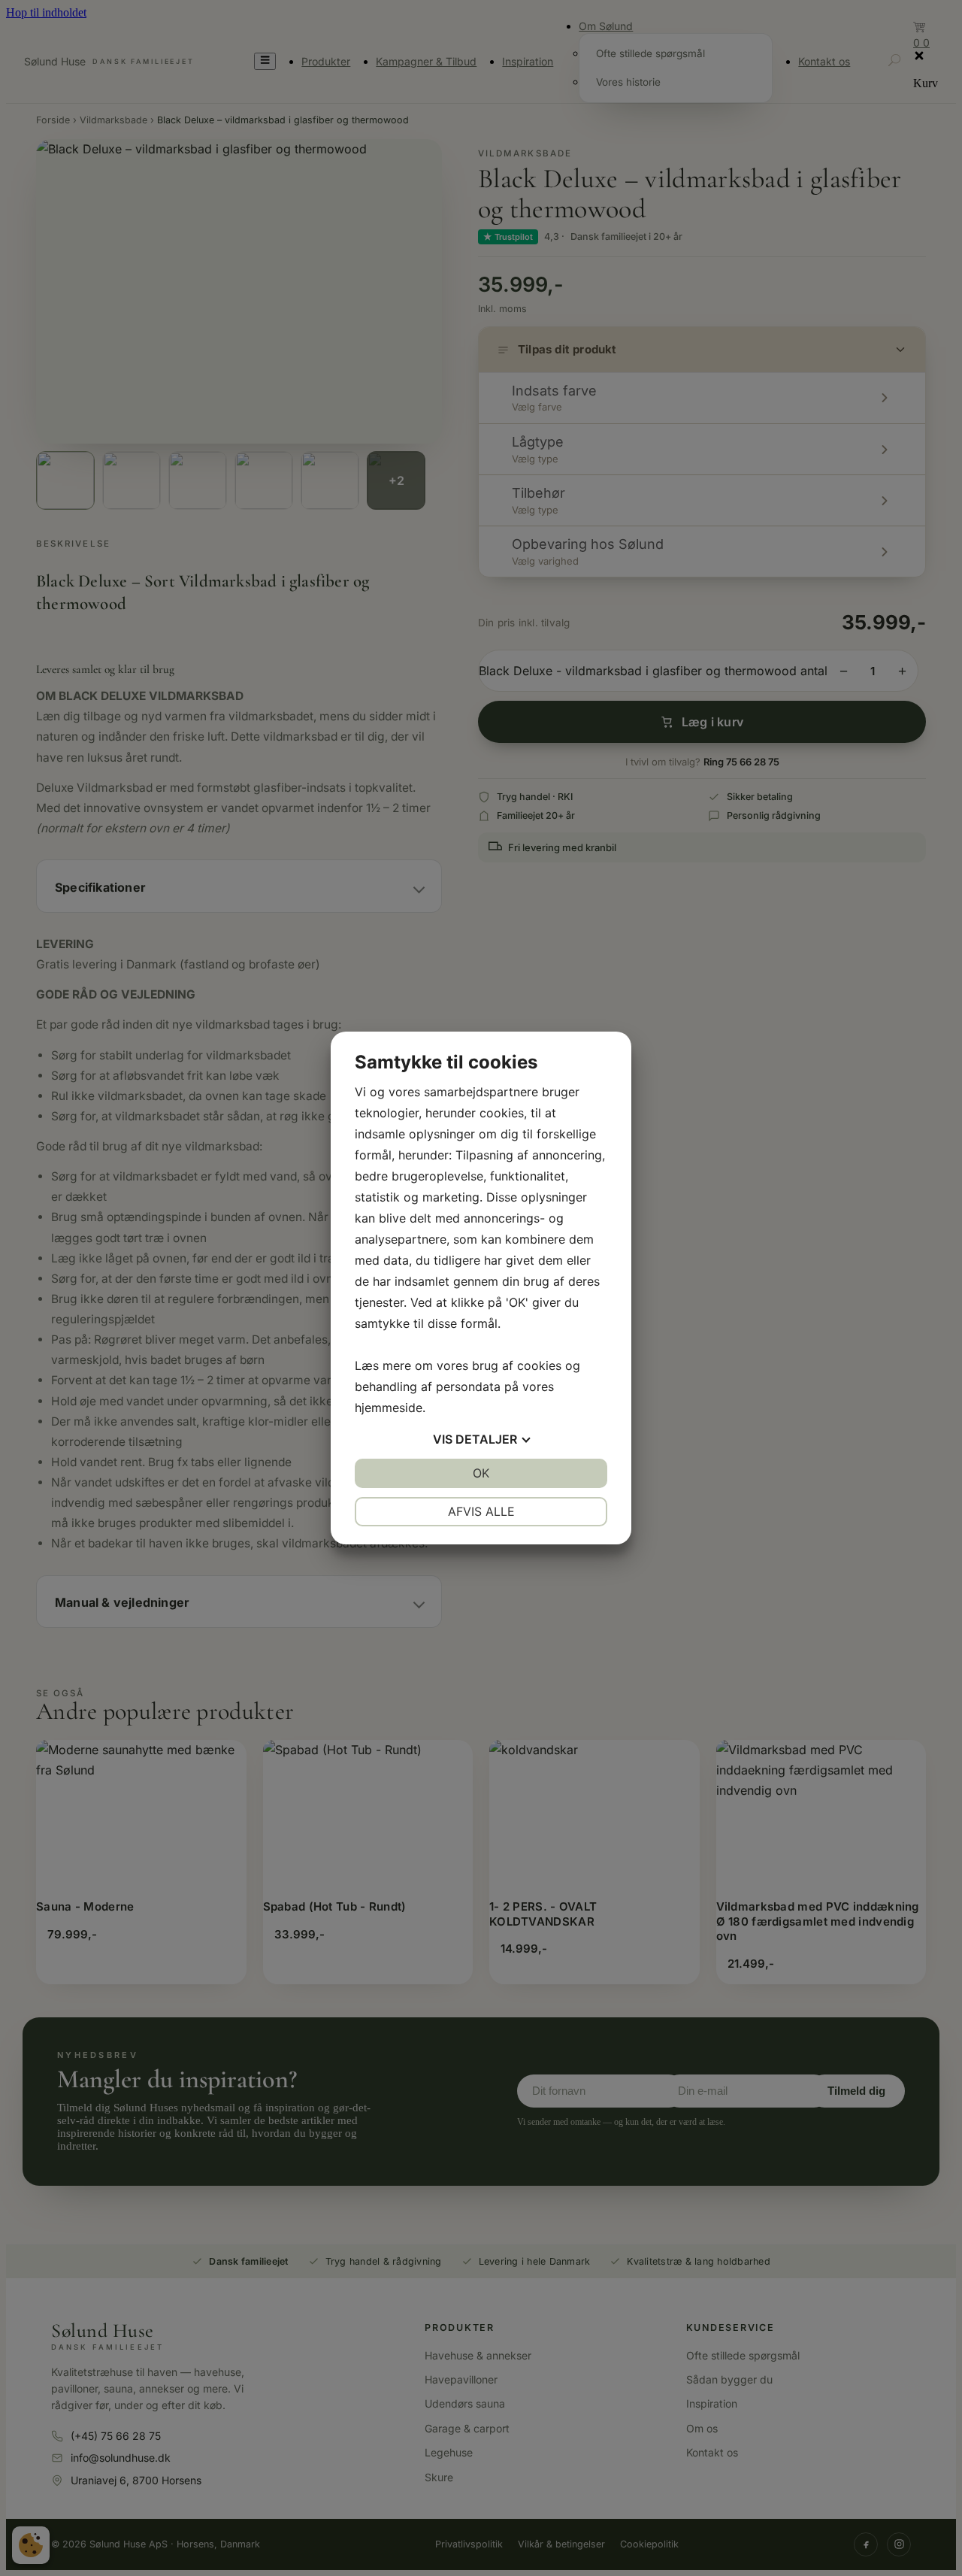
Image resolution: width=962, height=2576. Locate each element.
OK (481, 1473)
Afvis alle (481, 1511)
